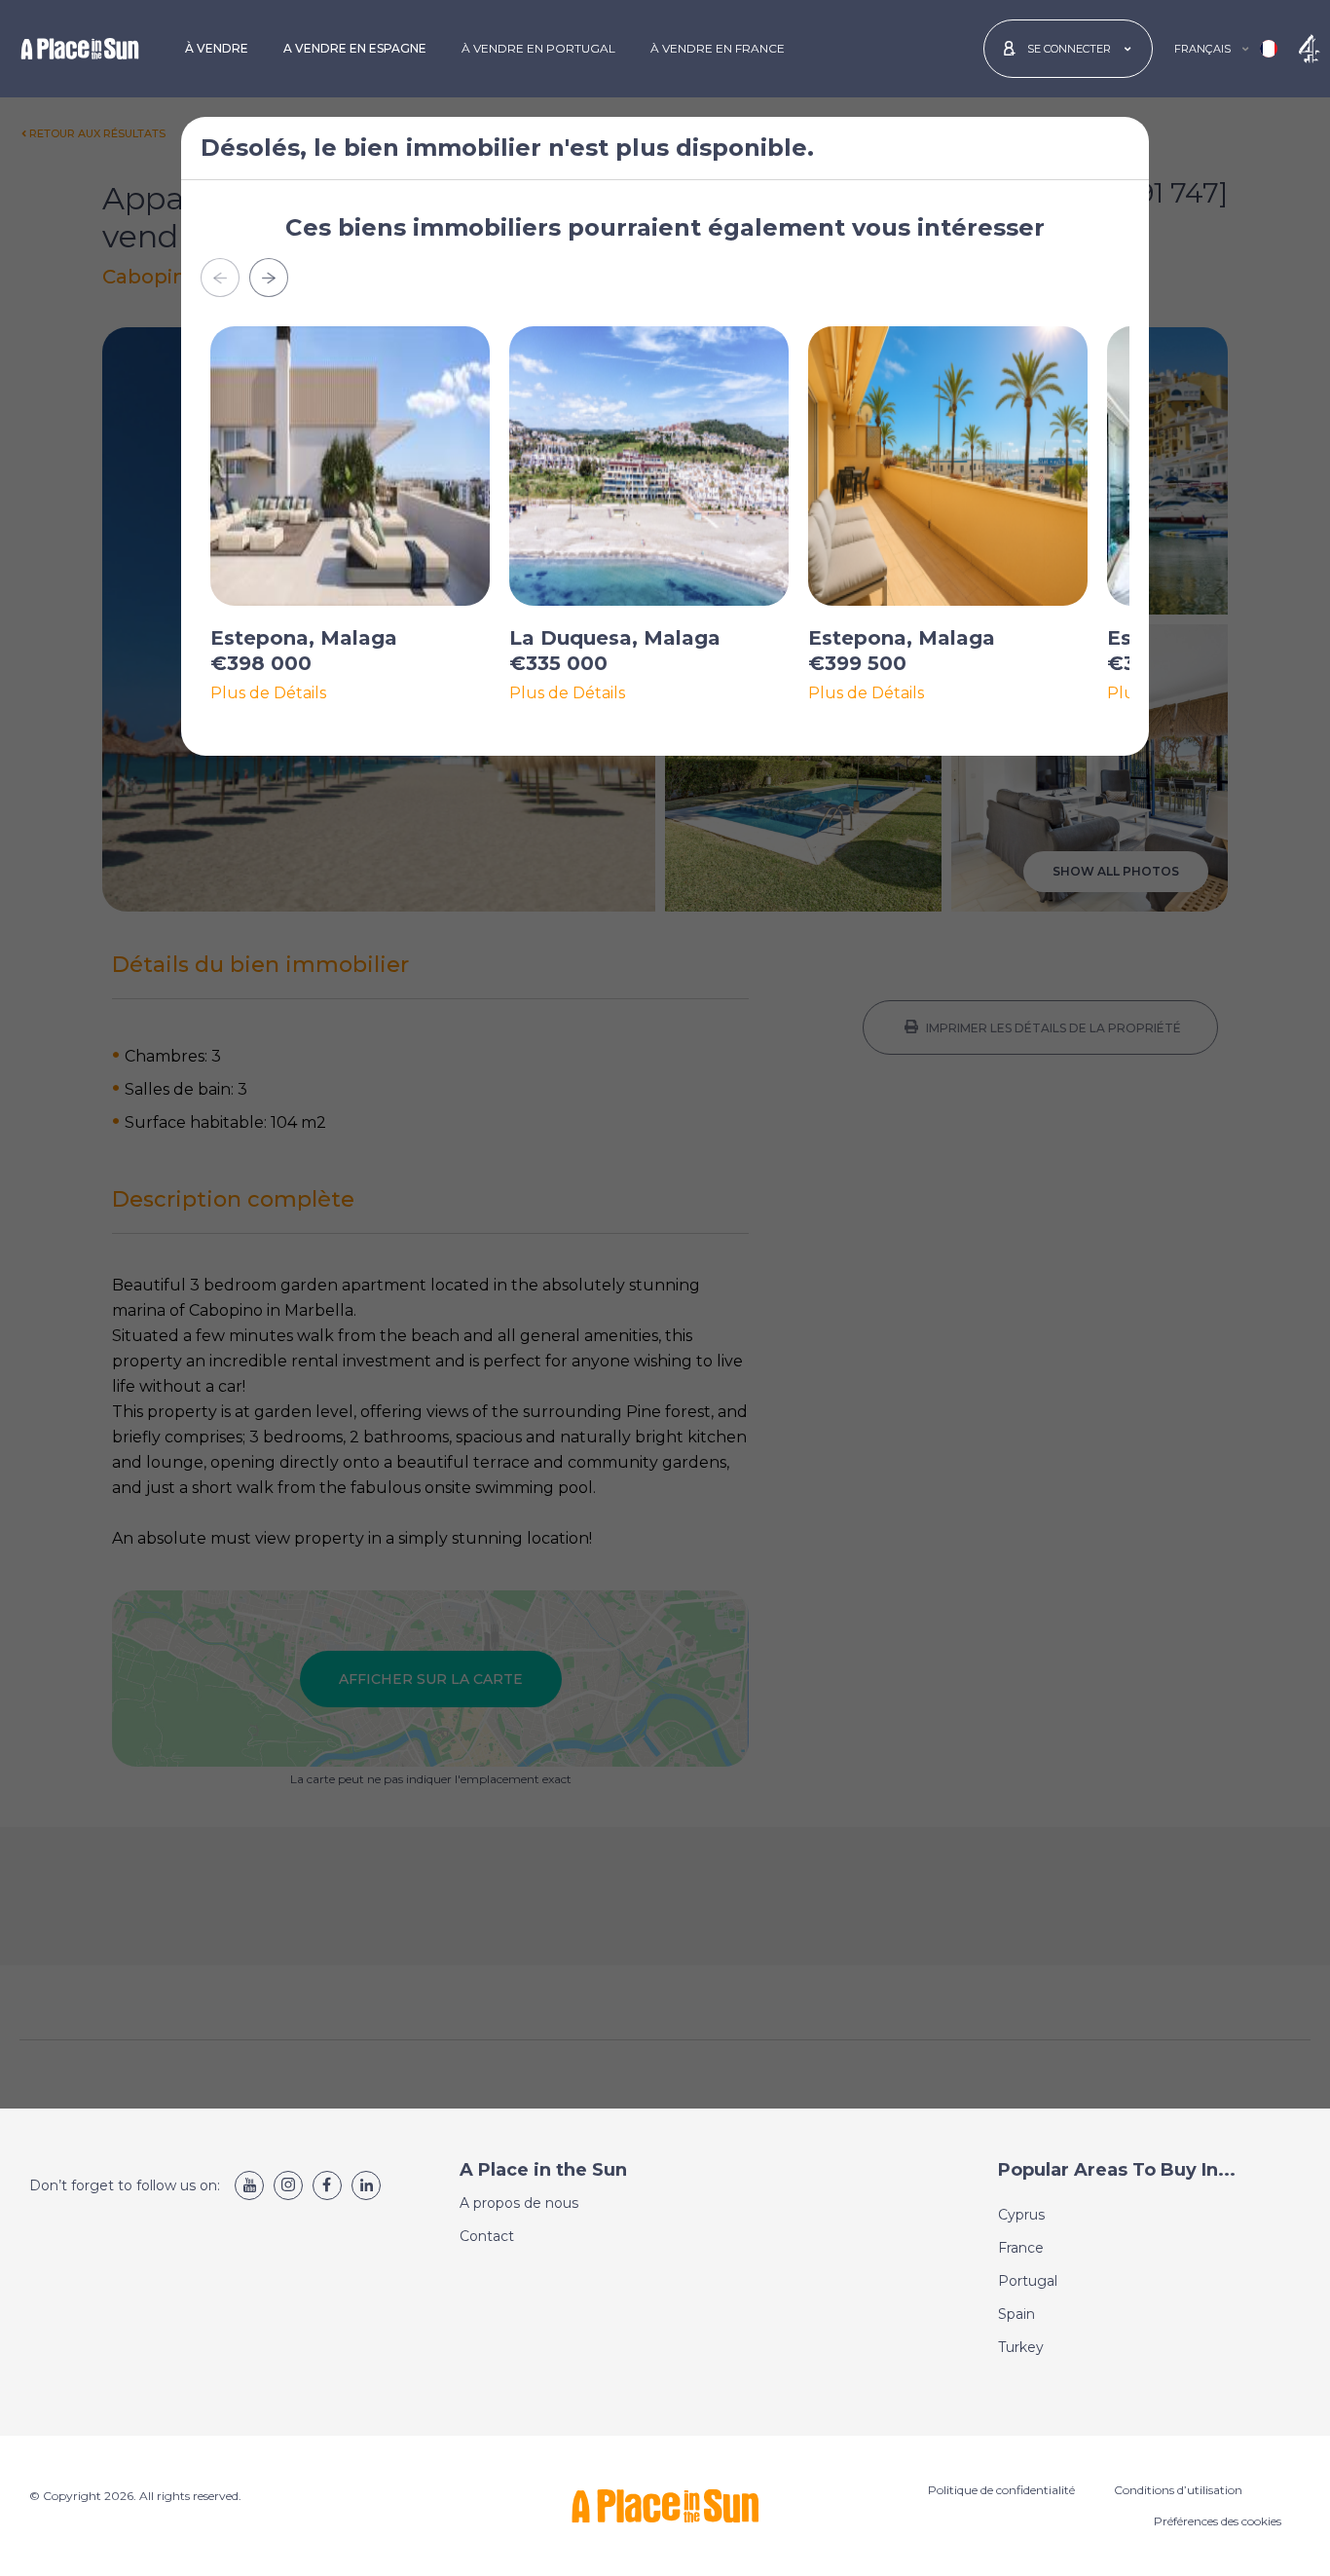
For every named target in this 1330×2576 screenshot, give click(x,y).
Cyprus (1021, 2215)
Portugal (1028, 2281)
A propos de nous (519, 2203)
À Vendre (217, 48)
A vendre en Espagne (355, 48)
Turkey (1021, 2347)
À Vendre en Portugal (538, 48)
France (1021, 2248)
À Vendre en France (718, 48)
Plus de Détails (268, 693)
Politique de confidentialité (1001, 2490)
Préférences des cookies (1218, 2521)
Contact (487, 2236)
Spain (1016, 2314)
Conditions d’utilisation (1178, 2490)
